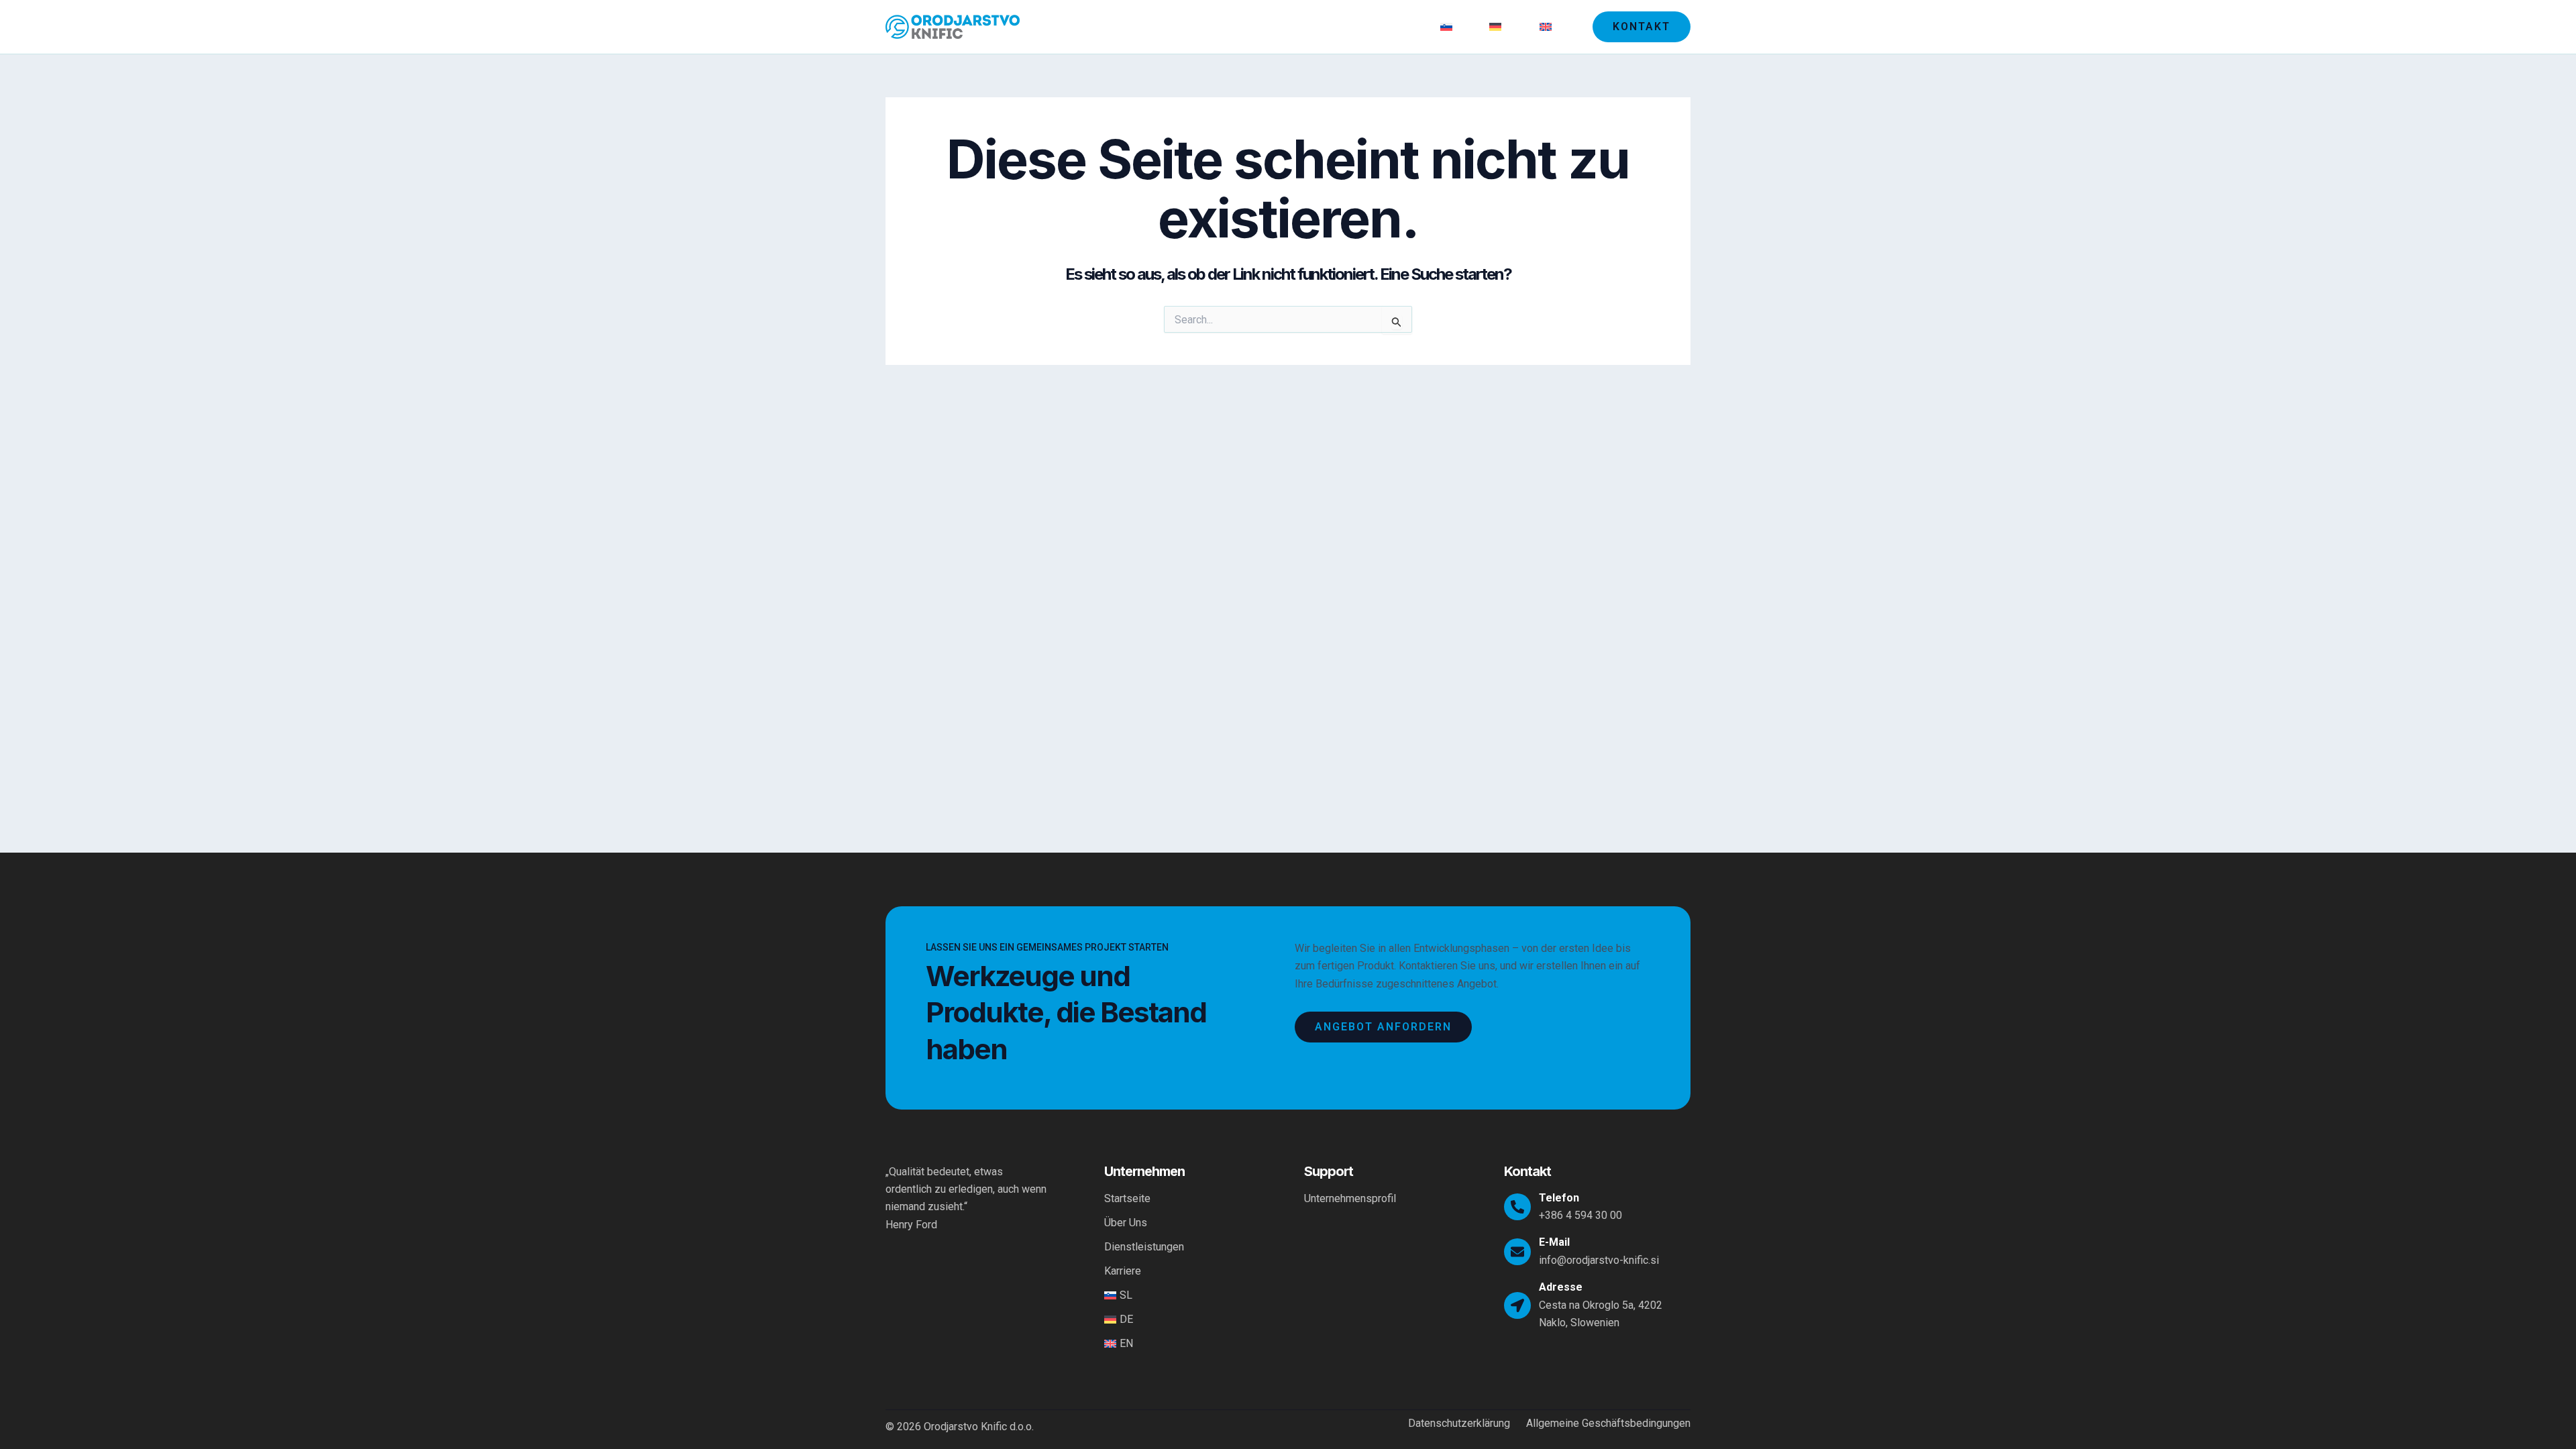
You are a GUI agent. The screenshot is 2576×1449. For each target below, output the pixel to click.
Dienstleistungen (1321, 26)
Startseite (1172, 26)
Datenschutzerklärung (1459, 1424)
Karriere (1400, 26)
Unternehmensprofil (1350, 1198)
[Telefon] (1517, 1207)
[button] (1642, 27)
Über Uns (1238, 26)
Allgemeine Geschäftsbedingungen (1608, 1424)
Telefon (1559, 1198)
